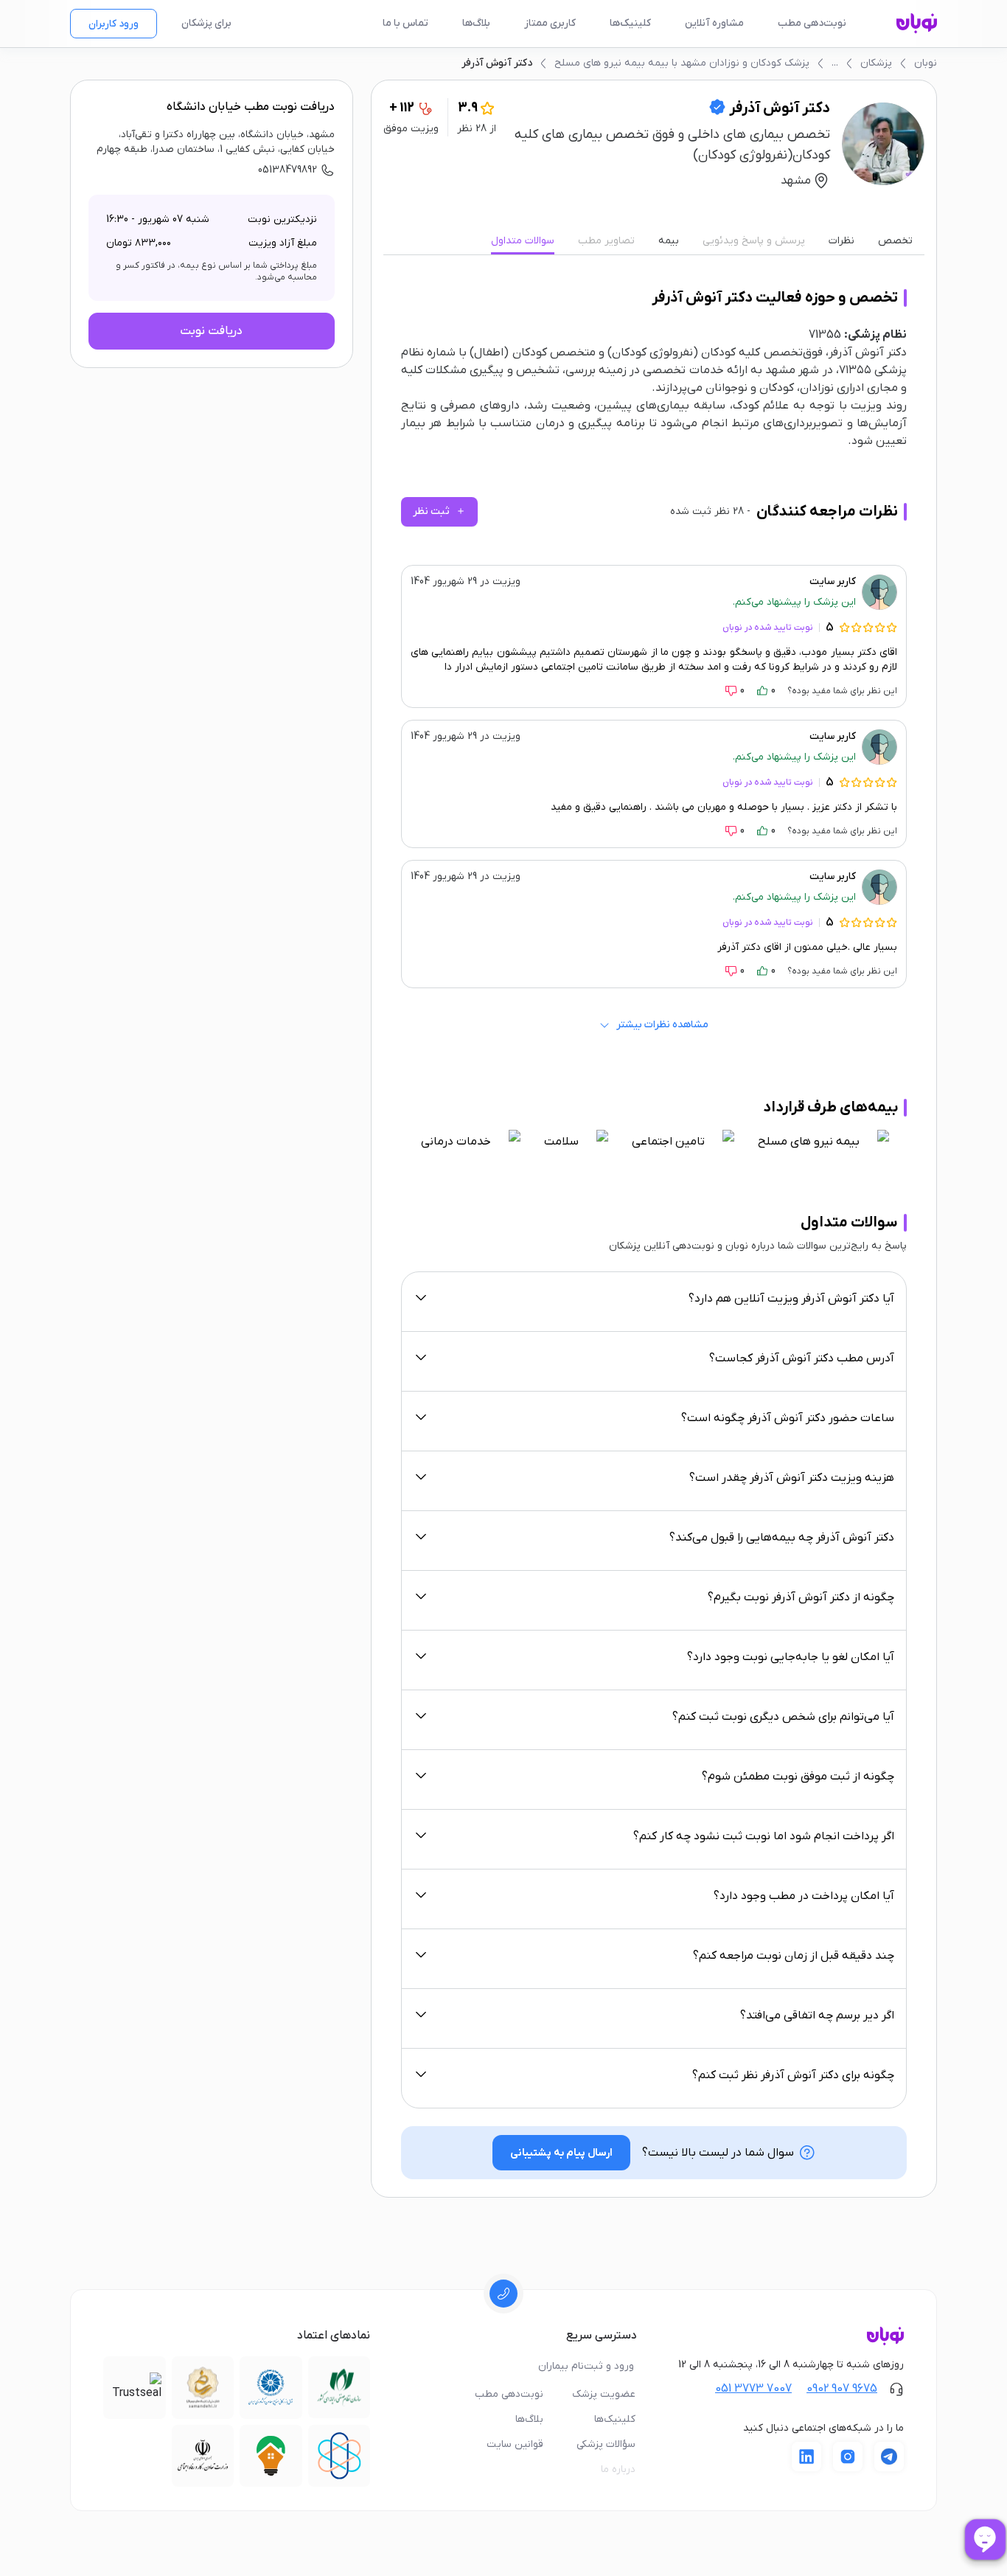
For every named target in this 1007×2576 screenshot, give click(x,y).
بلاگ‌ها (476, 23)
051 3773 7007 (753, 2389)
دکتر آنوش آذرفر (497, 63)
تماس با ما (405, 23)
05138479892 (288, 170)
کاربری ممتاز (550, 23)
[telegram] (889, 2457)
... (835, 63)
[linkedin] (806, 2457)
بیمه (669, 241)
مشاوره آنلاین (714, 23)
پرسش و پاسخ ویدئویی (754, 241)
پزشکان (876, 63)
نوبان (926, 63)
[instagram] (848, 2457)
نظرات (842, 241)
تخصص (895, 241)
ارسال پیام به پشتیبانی (561, 2153)
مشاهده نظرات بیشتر (662, 1025)
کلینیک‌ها (630, 23)
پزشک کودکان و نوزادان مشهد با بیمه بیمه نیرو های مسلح (682, 63)
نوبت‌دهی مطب (812, 23)
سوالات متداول (523, 241)
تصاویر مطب (606, 241)
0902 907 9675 (842, 2389)
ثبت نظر (439, 511)
